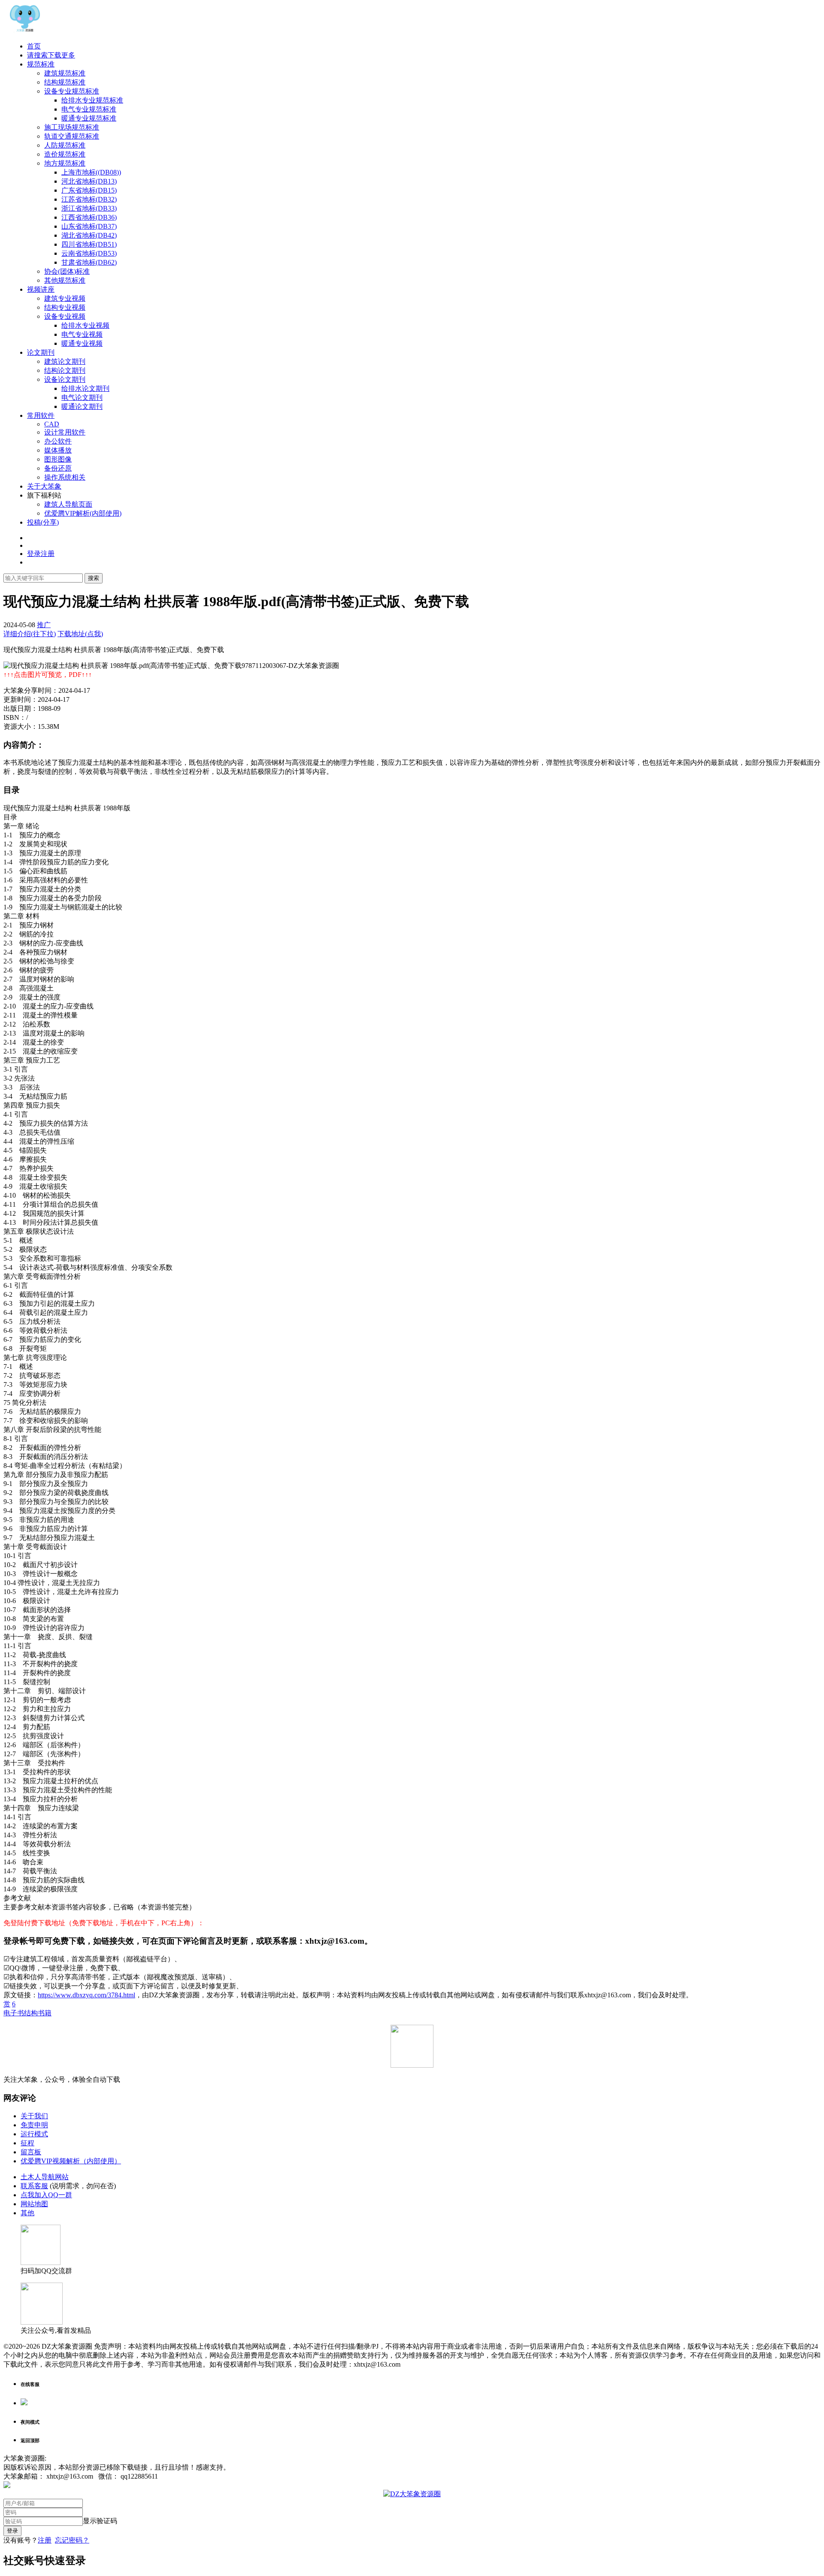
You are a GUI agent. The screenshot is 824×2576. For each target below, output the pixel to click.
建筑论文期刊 (65, 361)
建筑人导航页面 (68, 504)
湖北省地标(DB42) (89, 235)
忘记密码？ (72, 2540)
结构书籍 (38, 2013)
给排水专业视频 (85, 325)
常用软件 (41, 415)
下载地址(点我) (80, 634)
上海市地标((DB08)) (91, 172)
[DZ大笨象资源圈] (25, 31)
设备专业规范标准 (72, 91)
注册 (45, 2540)
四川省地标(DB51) (89, 244)
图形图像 (58, 459)
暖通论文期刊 (82, 406)
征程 (27, 2143)
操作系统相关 (65, 477)
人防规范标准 (65, 145)
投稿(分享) (43, 522)
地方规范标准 (65, 163)
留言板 (31, 2152)
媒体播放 (58, 450)
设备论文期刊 (65, 379)
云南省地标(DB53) (89, 253)
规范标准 (41, 64)
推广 (44, 625)
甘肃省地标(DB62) (89, 262)
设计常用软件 (65, 432)
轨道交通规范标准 (72, 136)
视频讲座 (41, 289)
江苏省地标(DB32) (89, 199)
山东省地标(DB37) (89, 226)
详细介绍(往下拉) (30, 634)
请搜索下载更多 (51, 55)
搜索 (94, 578)
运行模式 (34, 2134)
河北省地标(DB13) (89, 181)
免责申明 (34, 2125)
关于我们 (34, 2116)
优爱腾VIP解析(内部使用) (83, 513)
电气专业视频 (82, 334)
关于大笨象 (44, 486)
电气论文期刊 (82, 397)
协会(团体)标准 (67, 271)
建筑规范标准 (65, 73)
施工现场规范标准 (72, 127)
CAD (52, 424)
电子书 (14, 2013)
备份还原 (58, 468)
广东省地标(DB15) (89, 190)
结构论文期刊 (65, 370)
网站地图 (34, 2204)
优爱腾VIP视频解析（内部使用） (71, 2161)
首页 (34, 46)
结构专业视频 (65, 307)
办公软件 (58, 441)
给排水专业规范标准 (92, 100)
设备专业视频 (65, 316)
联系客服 (34, 2186)
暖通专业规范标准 (89, 118)
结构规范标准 (65, 82)
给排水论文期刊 (85, 388)
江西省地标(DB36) (89, 217)
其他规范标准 (65, 280)
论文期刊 (41, 352)
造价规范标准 (65, 154)
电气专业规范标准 (89, 109)
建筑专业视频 (65, 298)
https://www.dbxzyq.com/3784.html (86, 1995)
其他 (27, 2213)
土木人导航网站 (45, 2177)
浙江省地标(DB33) (89, 208)
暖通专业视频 (82, 343)
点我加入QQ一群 (46, 2195)
